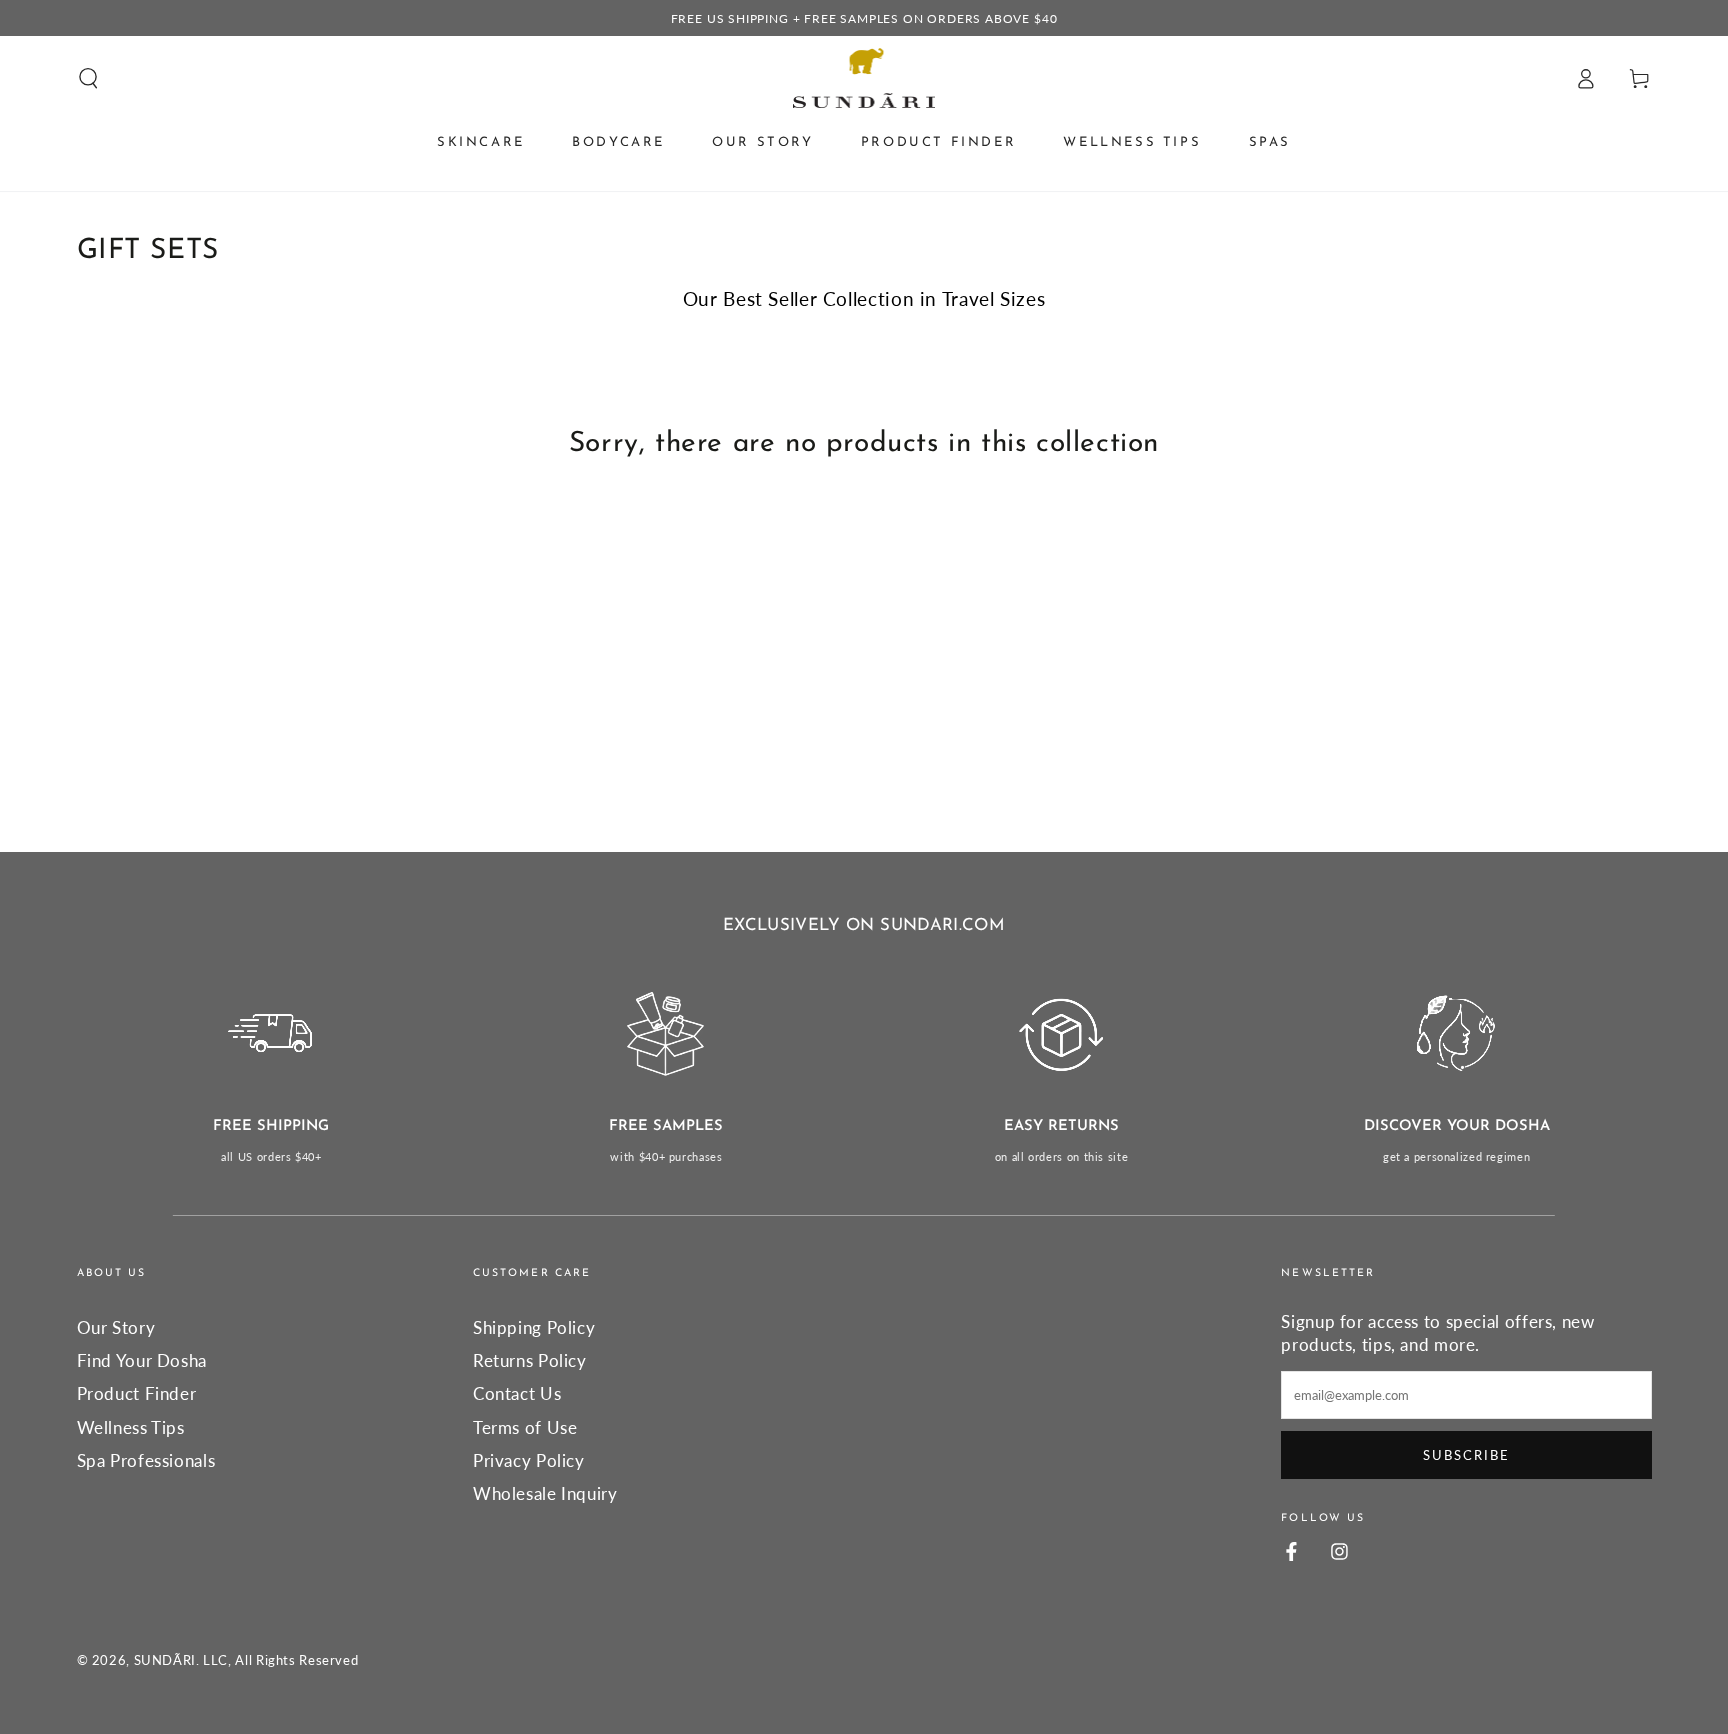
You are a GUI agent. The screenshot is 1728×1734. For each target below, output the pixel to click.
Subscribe (1466, 1455)
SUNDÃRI (165, 1660)
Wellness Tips (131, 1427)
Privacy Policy (529, 1460)
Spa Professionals (146, 1460)
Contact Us (517, 1393)
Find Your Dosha (142, 1360)
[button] (88, 78)
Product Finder (137, 1393)
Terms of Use (525, 1427)
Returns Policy (530, 1360)
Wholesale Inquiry (545, 1493)
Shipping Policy (534, 1327)
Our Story (116, 1327)
